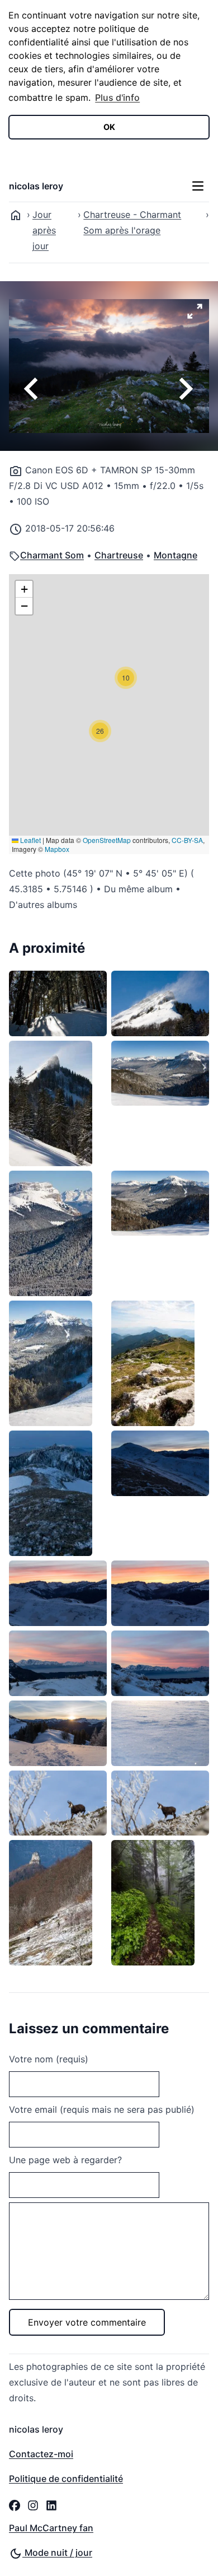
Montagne (176, 555)
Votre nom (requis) (49, 2059)
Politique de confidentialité (66, 2479)
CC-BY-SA (187, 840)
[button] (126, 678)
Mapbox (57, 849)
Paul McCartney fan (51, 2528)
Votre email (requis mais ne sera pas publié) (102, 2109)
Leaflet (30, 840)
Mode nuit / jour (57, 2552)
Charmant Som (52, 555)
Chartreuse (119, 555)
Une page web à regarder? (65, 2160)
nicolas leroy (36, 186)
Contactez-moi (41, 2454)
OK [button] (109, 127)
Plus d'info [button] (117, 97)
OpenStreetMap (107, 840)
